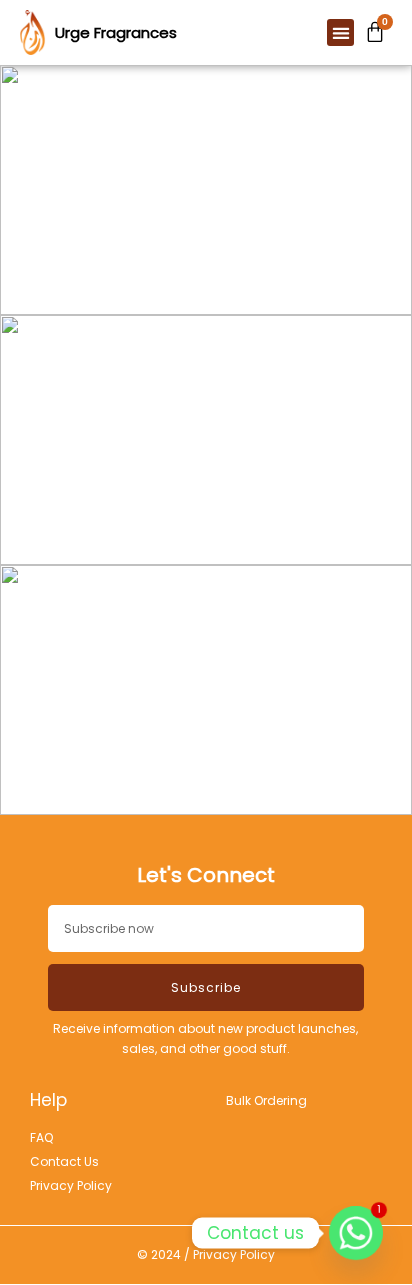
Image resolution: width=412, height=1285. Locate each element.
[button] (340, 32)
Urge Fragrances (116, 32)
